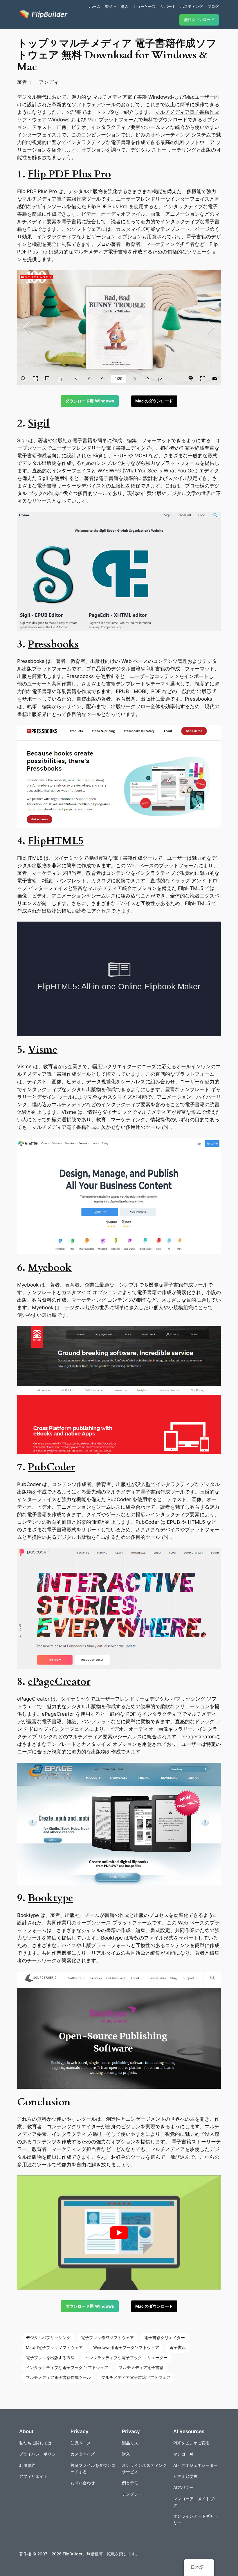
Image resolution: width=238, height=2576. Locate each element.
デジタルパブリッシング (48, 2337)
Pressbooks (53, 644)
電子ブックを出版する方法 (50, 2358)
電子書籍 (181, 2142)
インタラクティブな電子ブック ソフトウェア (67, 2367)
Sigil (39, 423)
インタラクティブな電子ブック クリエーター (126, 2358)
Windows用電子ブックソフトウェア (126, 2347)
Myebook (50, 1268)
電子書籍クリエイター (165, 2337)
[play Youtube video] (119, 2233)
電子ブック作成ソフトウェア (107, 2337)
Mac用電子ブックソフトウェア (54, 2347)
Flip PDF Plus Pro (69, 174)
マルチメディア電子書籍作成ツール (58, 2377)
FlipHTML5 (56, 841)
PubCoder (52, 1467)
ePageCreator (59, 1682)
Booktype (51, 1898)
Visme (43, 1050)
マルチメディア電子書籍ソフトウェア (136, 2377)
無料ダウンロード (199, 20)
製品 (109, 6)
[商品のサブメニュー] (115, 6)
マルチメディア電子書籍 (120, 97)
